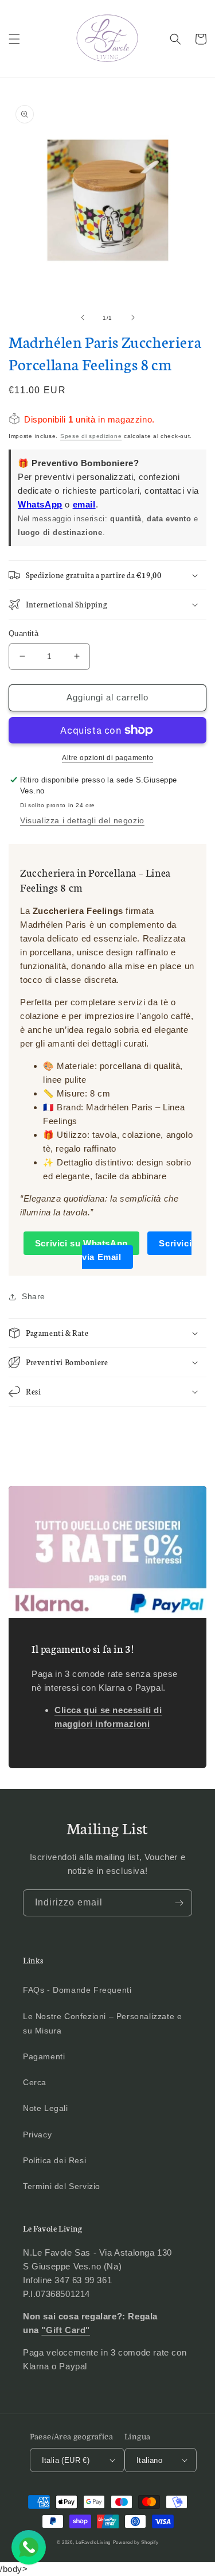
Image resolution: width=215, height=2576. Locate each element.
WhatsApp (40, 504)
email (84, 504)
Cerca (35, 2082)
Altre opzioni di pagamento (107, 758)
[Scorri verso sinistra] (83, 317)
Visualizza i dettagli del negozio (82, 820)
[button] (14, 39)
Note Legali (46, 2108)
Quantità (24, 634)
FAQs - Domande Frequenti (77, 1990)
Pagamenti (44, 2056)
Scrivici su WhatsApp (81, 1243)
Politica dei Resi (54, 2160)
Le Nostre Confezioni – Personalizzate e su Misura (102, 2023)
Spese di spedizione (91, 436)
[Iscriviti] (179, 1903)
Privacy (37, 2135)
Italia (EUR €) (66, 2460)
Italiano (149, 2460)
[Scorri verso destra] (133, 317)
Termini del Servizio (62, 2186)
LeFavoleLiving (93, 2542)
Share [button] (34, 1296)
